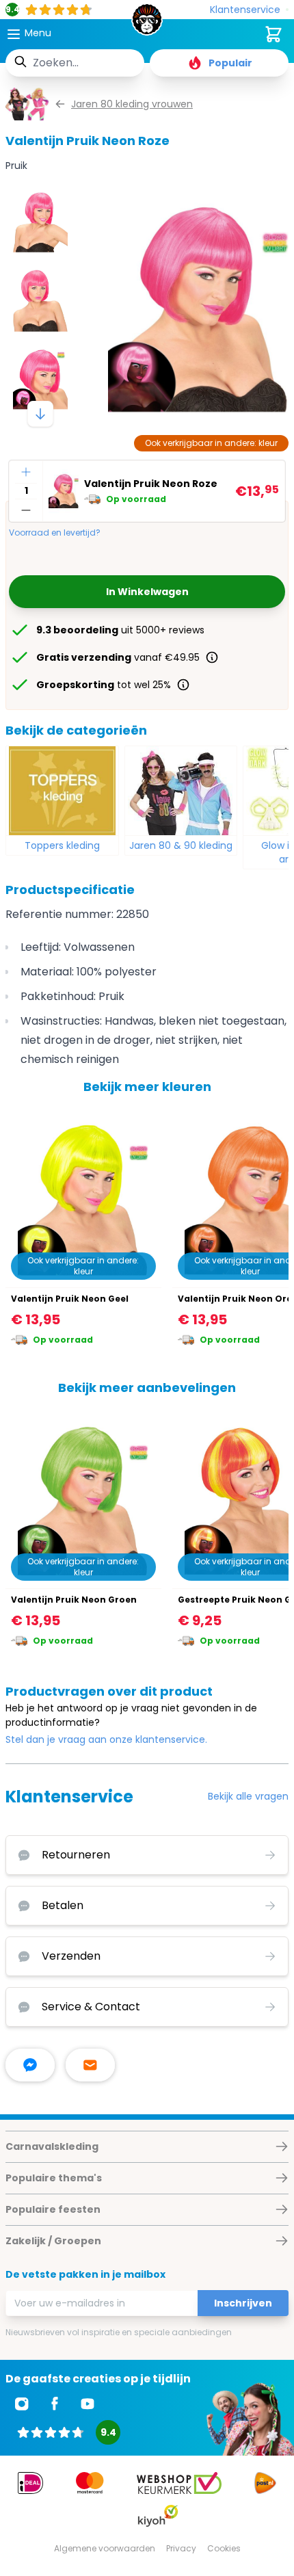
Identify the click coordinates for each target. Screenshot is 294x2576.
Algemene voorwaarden (105, 2548)
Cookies (224, 2548)
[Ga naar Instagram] (22, 2404)
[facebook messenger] (30, 2065)
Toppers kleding (62, 845)
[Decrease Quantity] (26, 510)
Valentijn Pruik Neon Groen (74, 1600)
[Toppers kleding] (62, 791)
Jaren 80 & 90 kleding (181, 845)
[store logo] (147, 23)
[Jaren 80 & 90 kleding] (181, 791)
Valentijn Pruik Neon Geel (70, 1299)
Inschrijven (243, 2303)
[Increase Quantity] (26, 472)
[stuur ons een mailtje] (90, 2065)
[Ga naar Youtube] (88, 2404)
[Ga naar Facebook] (55, 2404)
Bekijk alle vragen (248, 1796)
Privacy (181, 2548)
